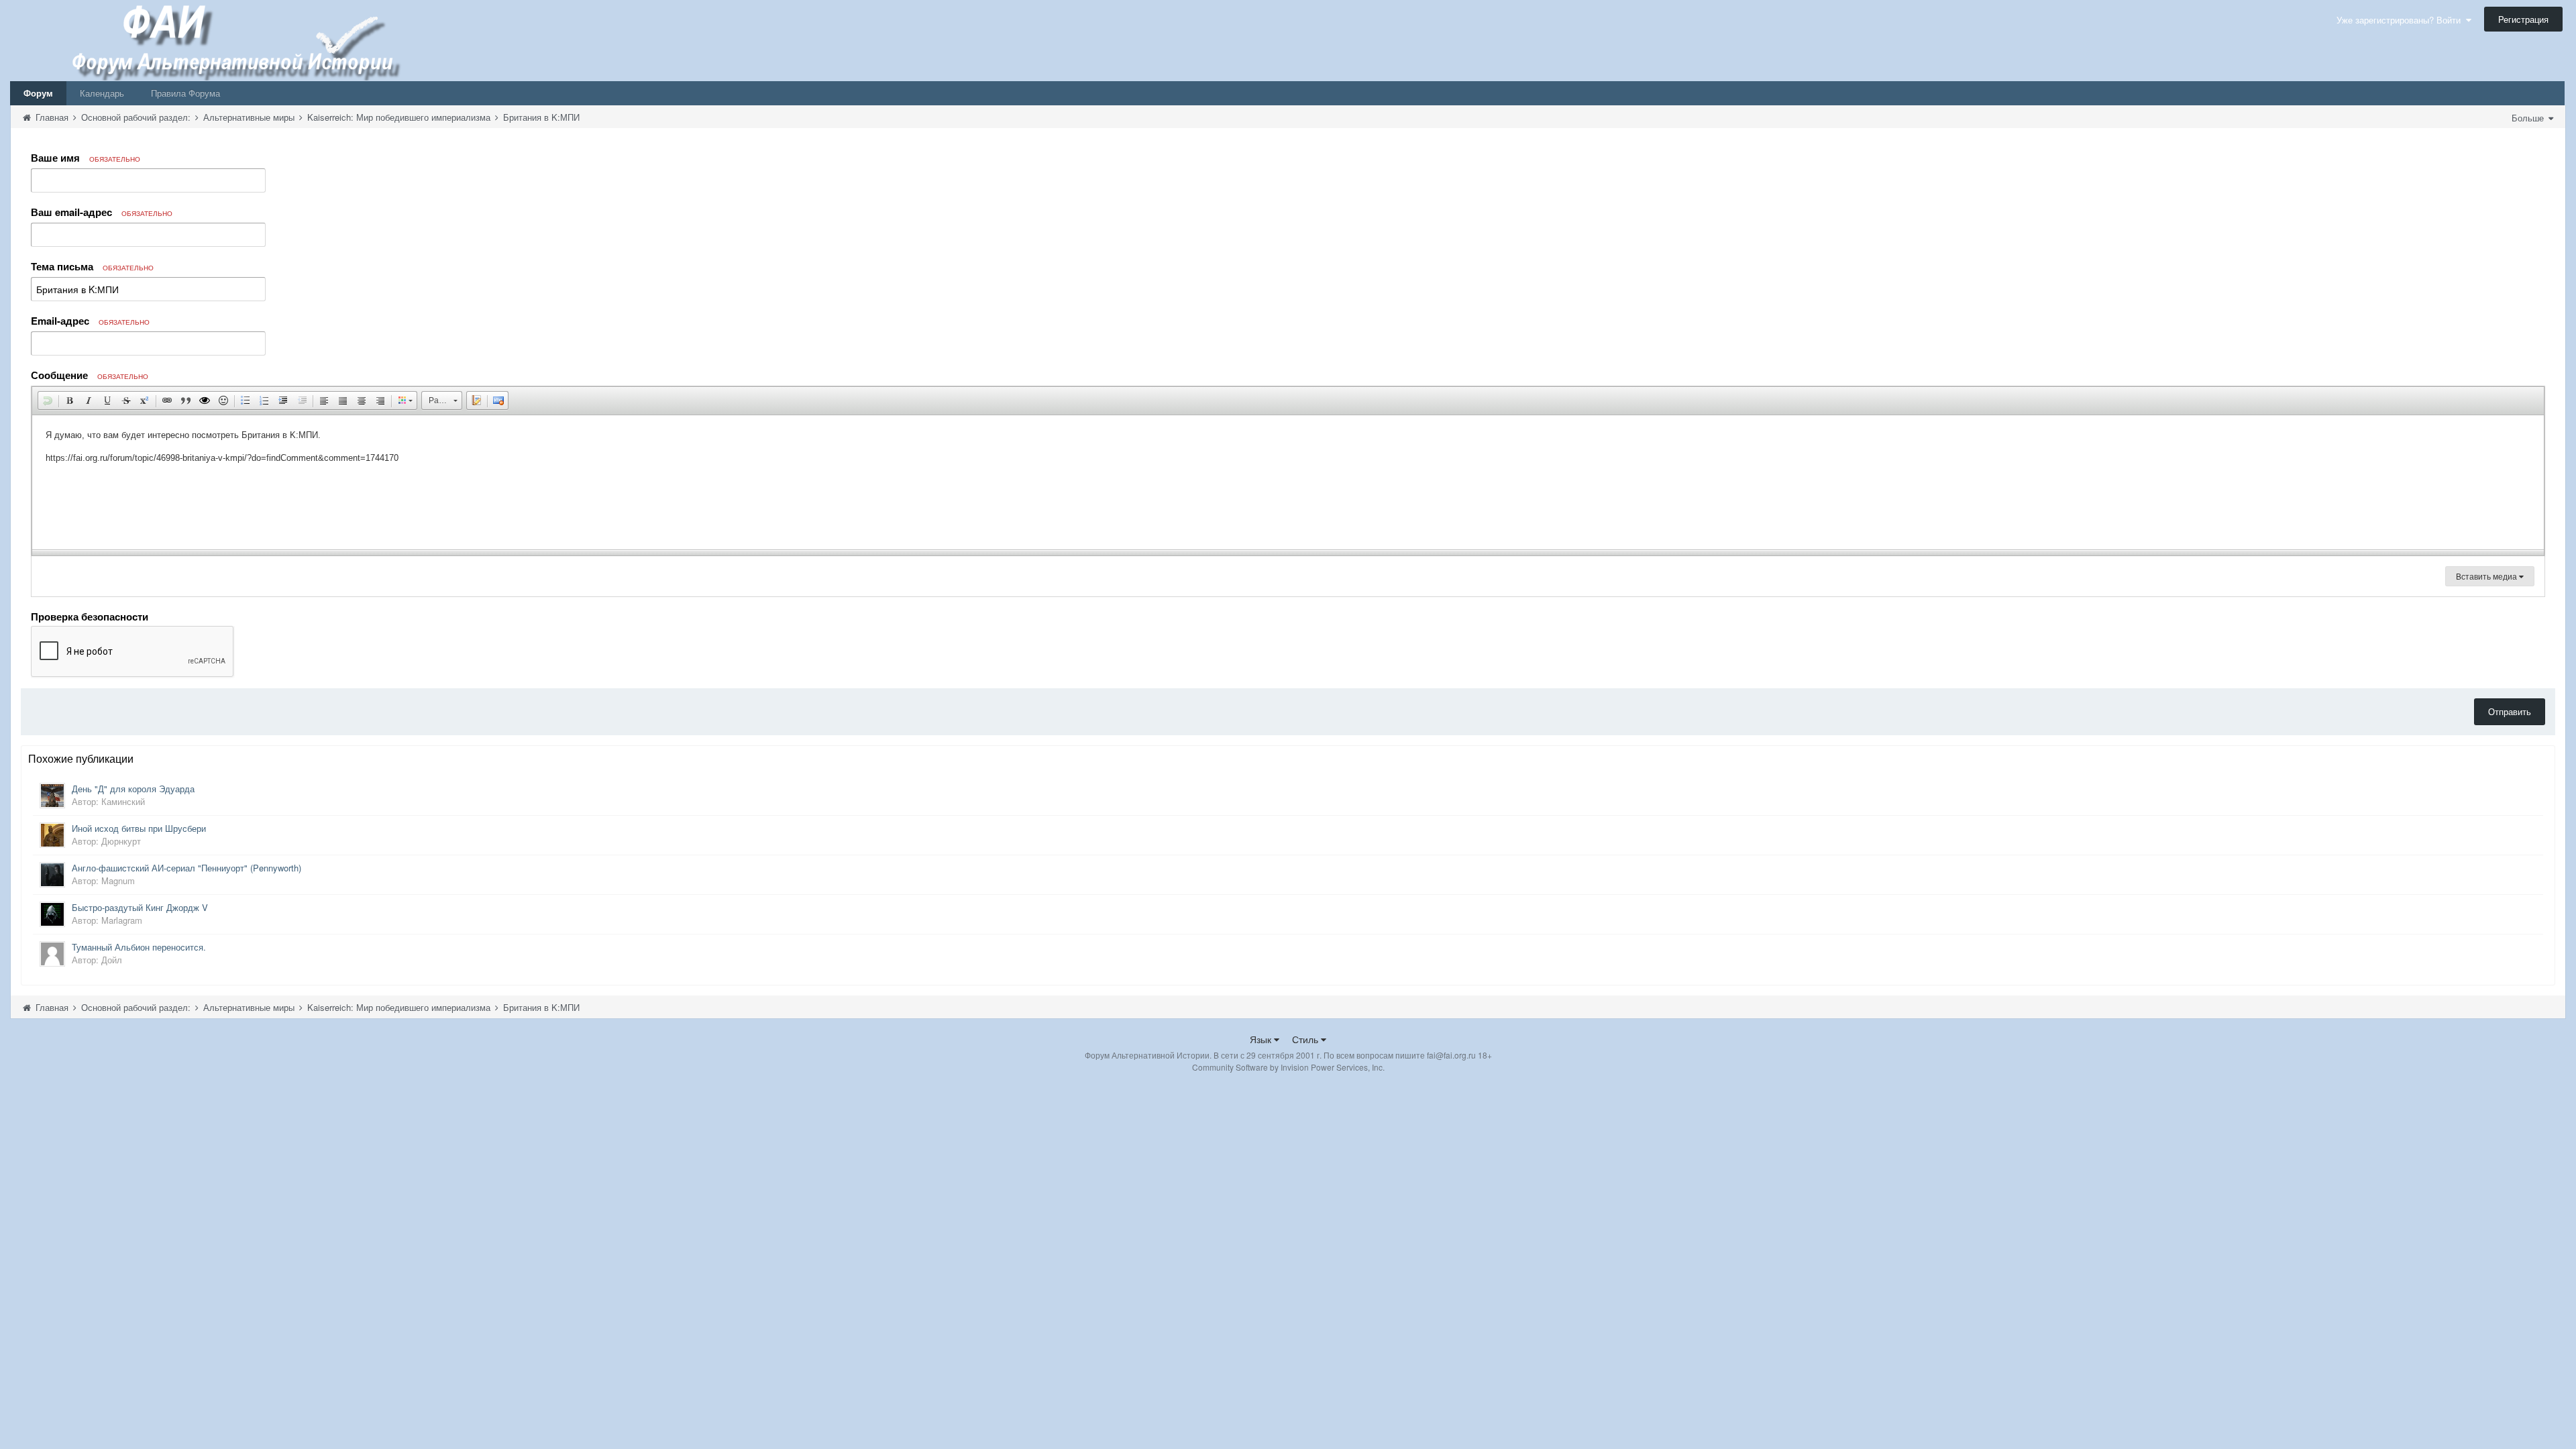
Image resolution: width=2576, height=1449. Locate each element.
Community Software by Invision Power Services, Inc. (1288, 1067)
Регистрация (2523, 19)
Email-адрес (90, 321)
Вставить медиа (2487, 576)
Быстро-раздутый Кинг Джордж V (140, 907)
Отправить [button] (2510, 711)
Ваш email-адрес (102, 212)
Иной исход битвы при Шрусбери (139, 828)
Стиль (1306, 1039)
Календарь (102, 93)
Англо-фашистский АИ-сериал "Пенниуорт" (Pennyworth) (186, 868)
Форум (38, 93)
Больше (2529, 118)
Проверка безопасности (90, 616)
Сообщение (90, 375)
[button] (48, 400)
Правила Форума (185, 93)
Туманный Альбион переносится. (139, 947)
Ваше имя (86, 158)
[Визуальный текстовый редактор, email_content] (1288, 482)
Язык (1262, 1039)
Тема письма (92, 266)
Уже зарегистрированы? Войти (2401, 20)
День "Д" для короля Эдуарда (133, 789)
